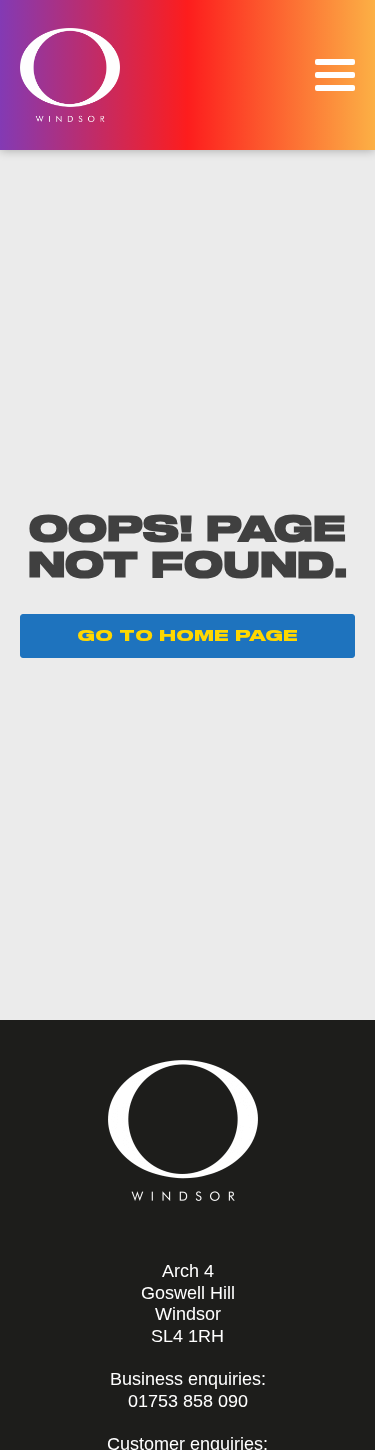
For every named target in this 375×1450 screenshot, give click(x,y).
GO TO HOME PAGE (187, 636)
